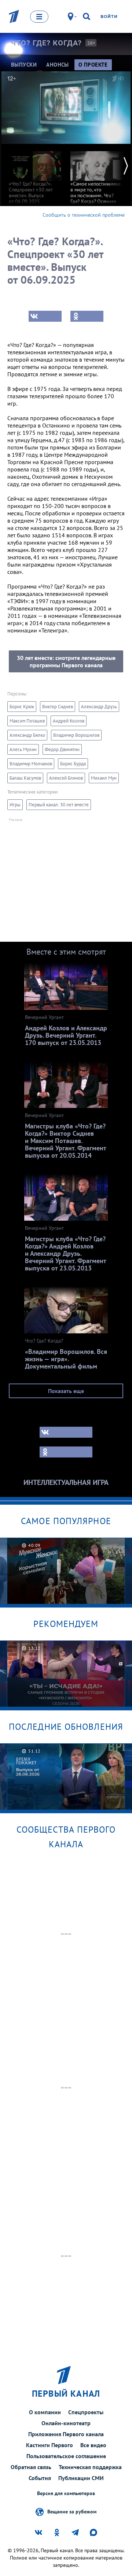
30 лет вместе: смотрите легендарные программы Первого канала (66, 661)
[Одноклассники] (87, 316)
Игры (15, 805)
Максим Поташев (27, 721)
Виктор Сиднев (58, 707)
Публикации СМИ (81, 2478)
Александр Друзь (99, 707)
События (40, 2478)
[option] (35, 174)
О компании (45, 2412)
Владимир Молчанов (31, 764)
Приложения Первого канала (66, 2434)
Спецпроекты (86, 2412)
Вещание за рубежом (72, 2511)
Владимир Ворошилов (76, 735)
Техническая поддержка (90, 2467)
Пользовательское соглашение (66, 2456)
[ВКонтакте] (45, 316)
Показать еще (66, 1391)
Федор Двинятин (62, 749)
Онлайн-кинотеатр (66, 2423)
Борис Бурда (73, 764)
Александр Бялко (27, 735)
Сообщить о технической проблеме (84, 215)
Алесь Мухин (23, 749)
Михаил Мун (104, 778)
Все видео (93, 2445)
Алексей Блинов (66, 778)
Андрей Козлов (69, 721)
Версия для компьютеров (66, 2493)
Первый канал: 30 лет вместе (59, 805)
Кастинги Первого (49, 2445)
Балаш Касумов (25, 778)
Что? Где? (46, 43)
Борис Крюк (22, 707)
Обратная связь (31, 2467)
